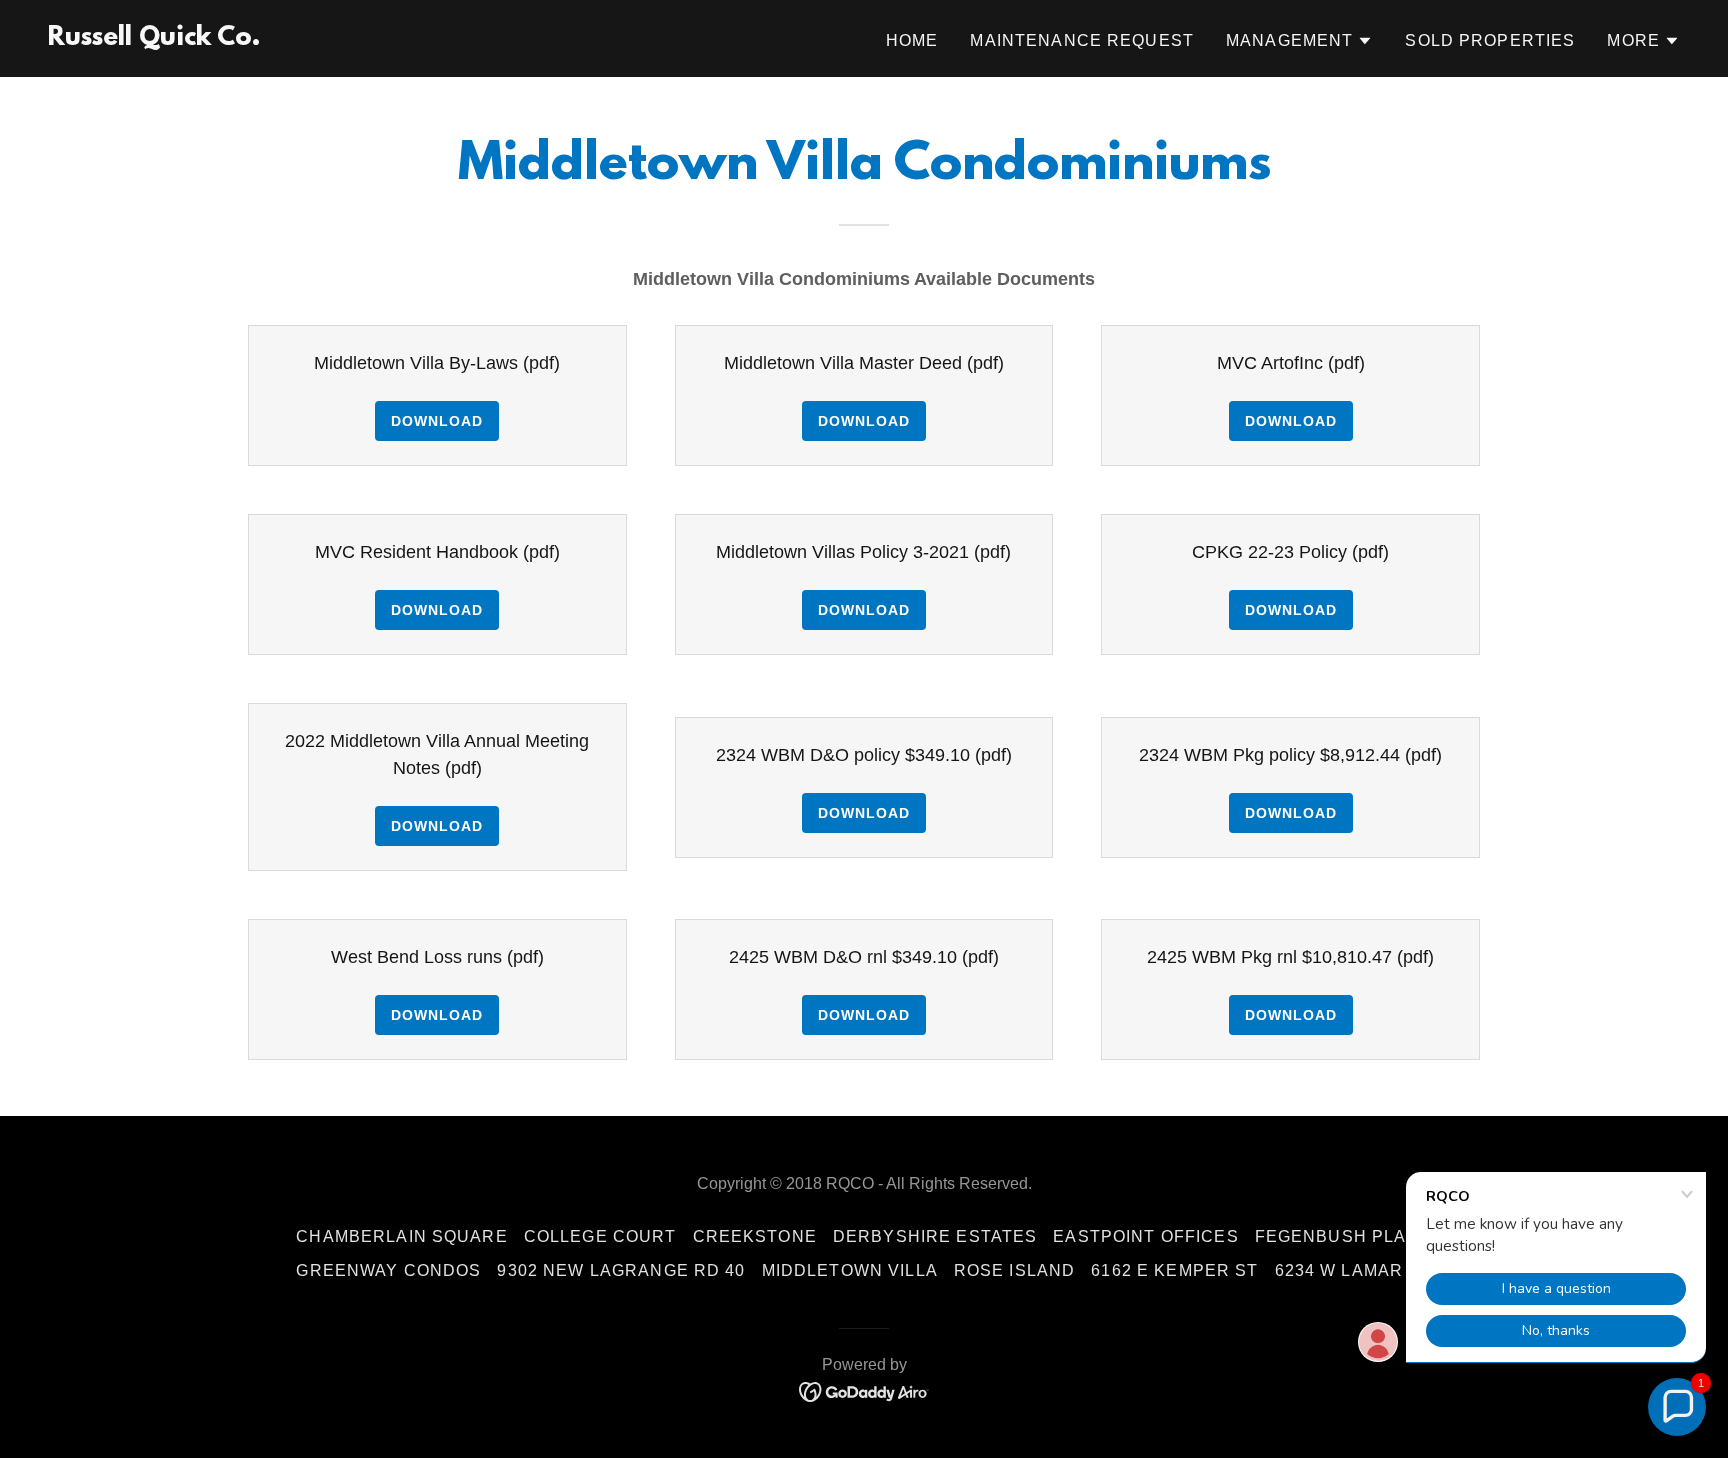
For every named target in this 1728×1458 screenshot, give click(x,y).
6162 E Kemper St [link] (1174, 1270)
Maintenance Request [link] (1082, 40)
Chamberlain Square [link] (401, 1236)
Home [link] (912, 40)
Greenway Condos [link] (388, 1270)
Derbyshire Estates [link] (935, 1236)
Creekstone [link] (755, 1236)
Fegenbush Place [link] (1343, 1236)
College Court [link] (600, 1236)
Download (437, 421)
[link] (154, 39)
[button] (1299, 41)
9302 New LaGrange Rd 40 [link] (621, 1270)
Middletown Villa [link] (850, 1270)
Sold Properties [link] (1490, 40)
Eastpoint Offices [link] (1145, 1236)
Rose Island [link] (1015, 1270)
